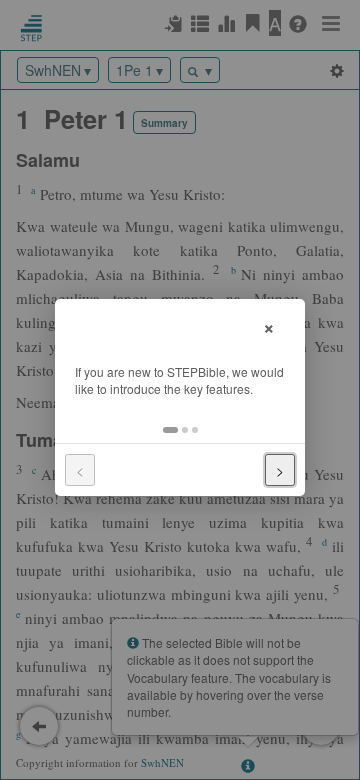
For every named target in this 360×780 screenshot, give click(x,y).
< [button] (80, 470)
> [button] (280, 470)
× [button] (269, 325)
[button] (170, 430)
